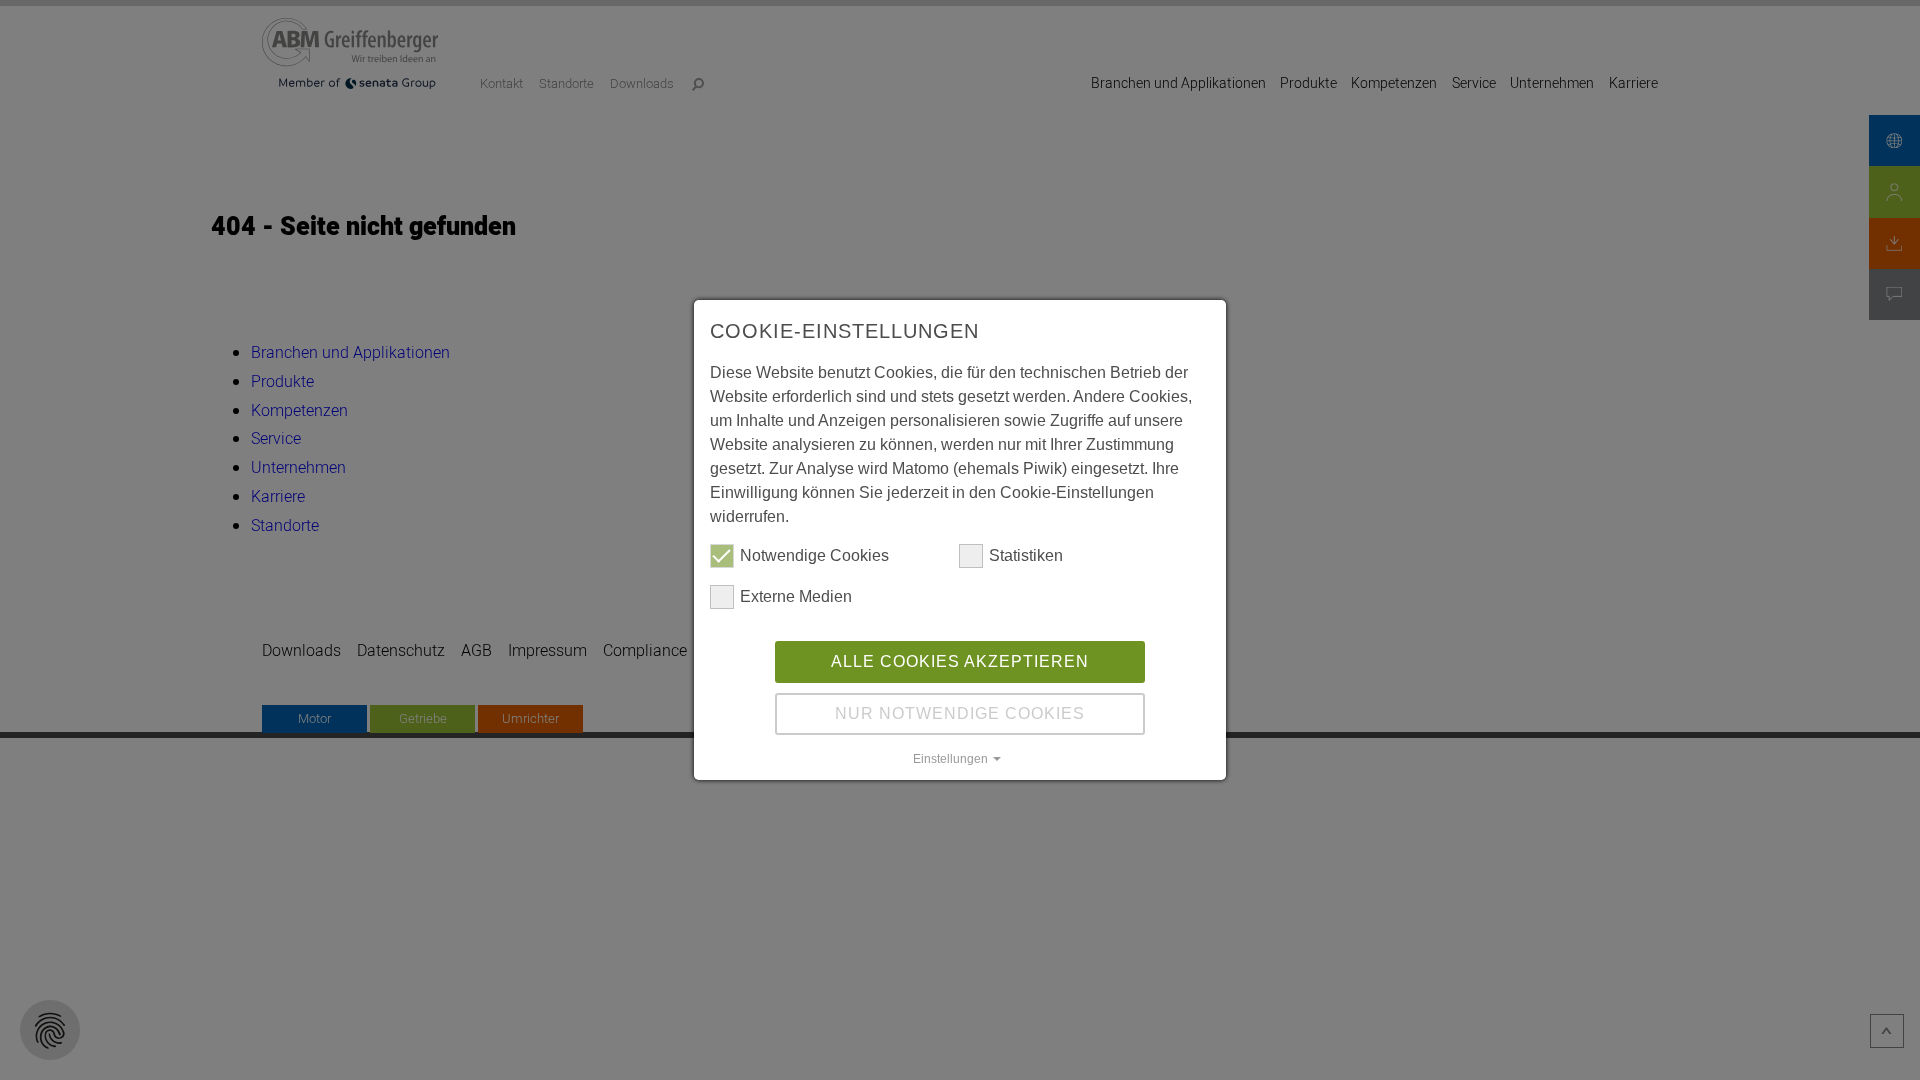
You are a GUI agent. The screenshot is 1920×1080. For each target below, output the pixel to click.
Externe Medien (796, 596)
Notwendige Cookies (814, 555)
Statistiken (1026, 555)
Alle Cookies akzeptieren (960, 661)
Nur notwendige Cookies (960, 713)
